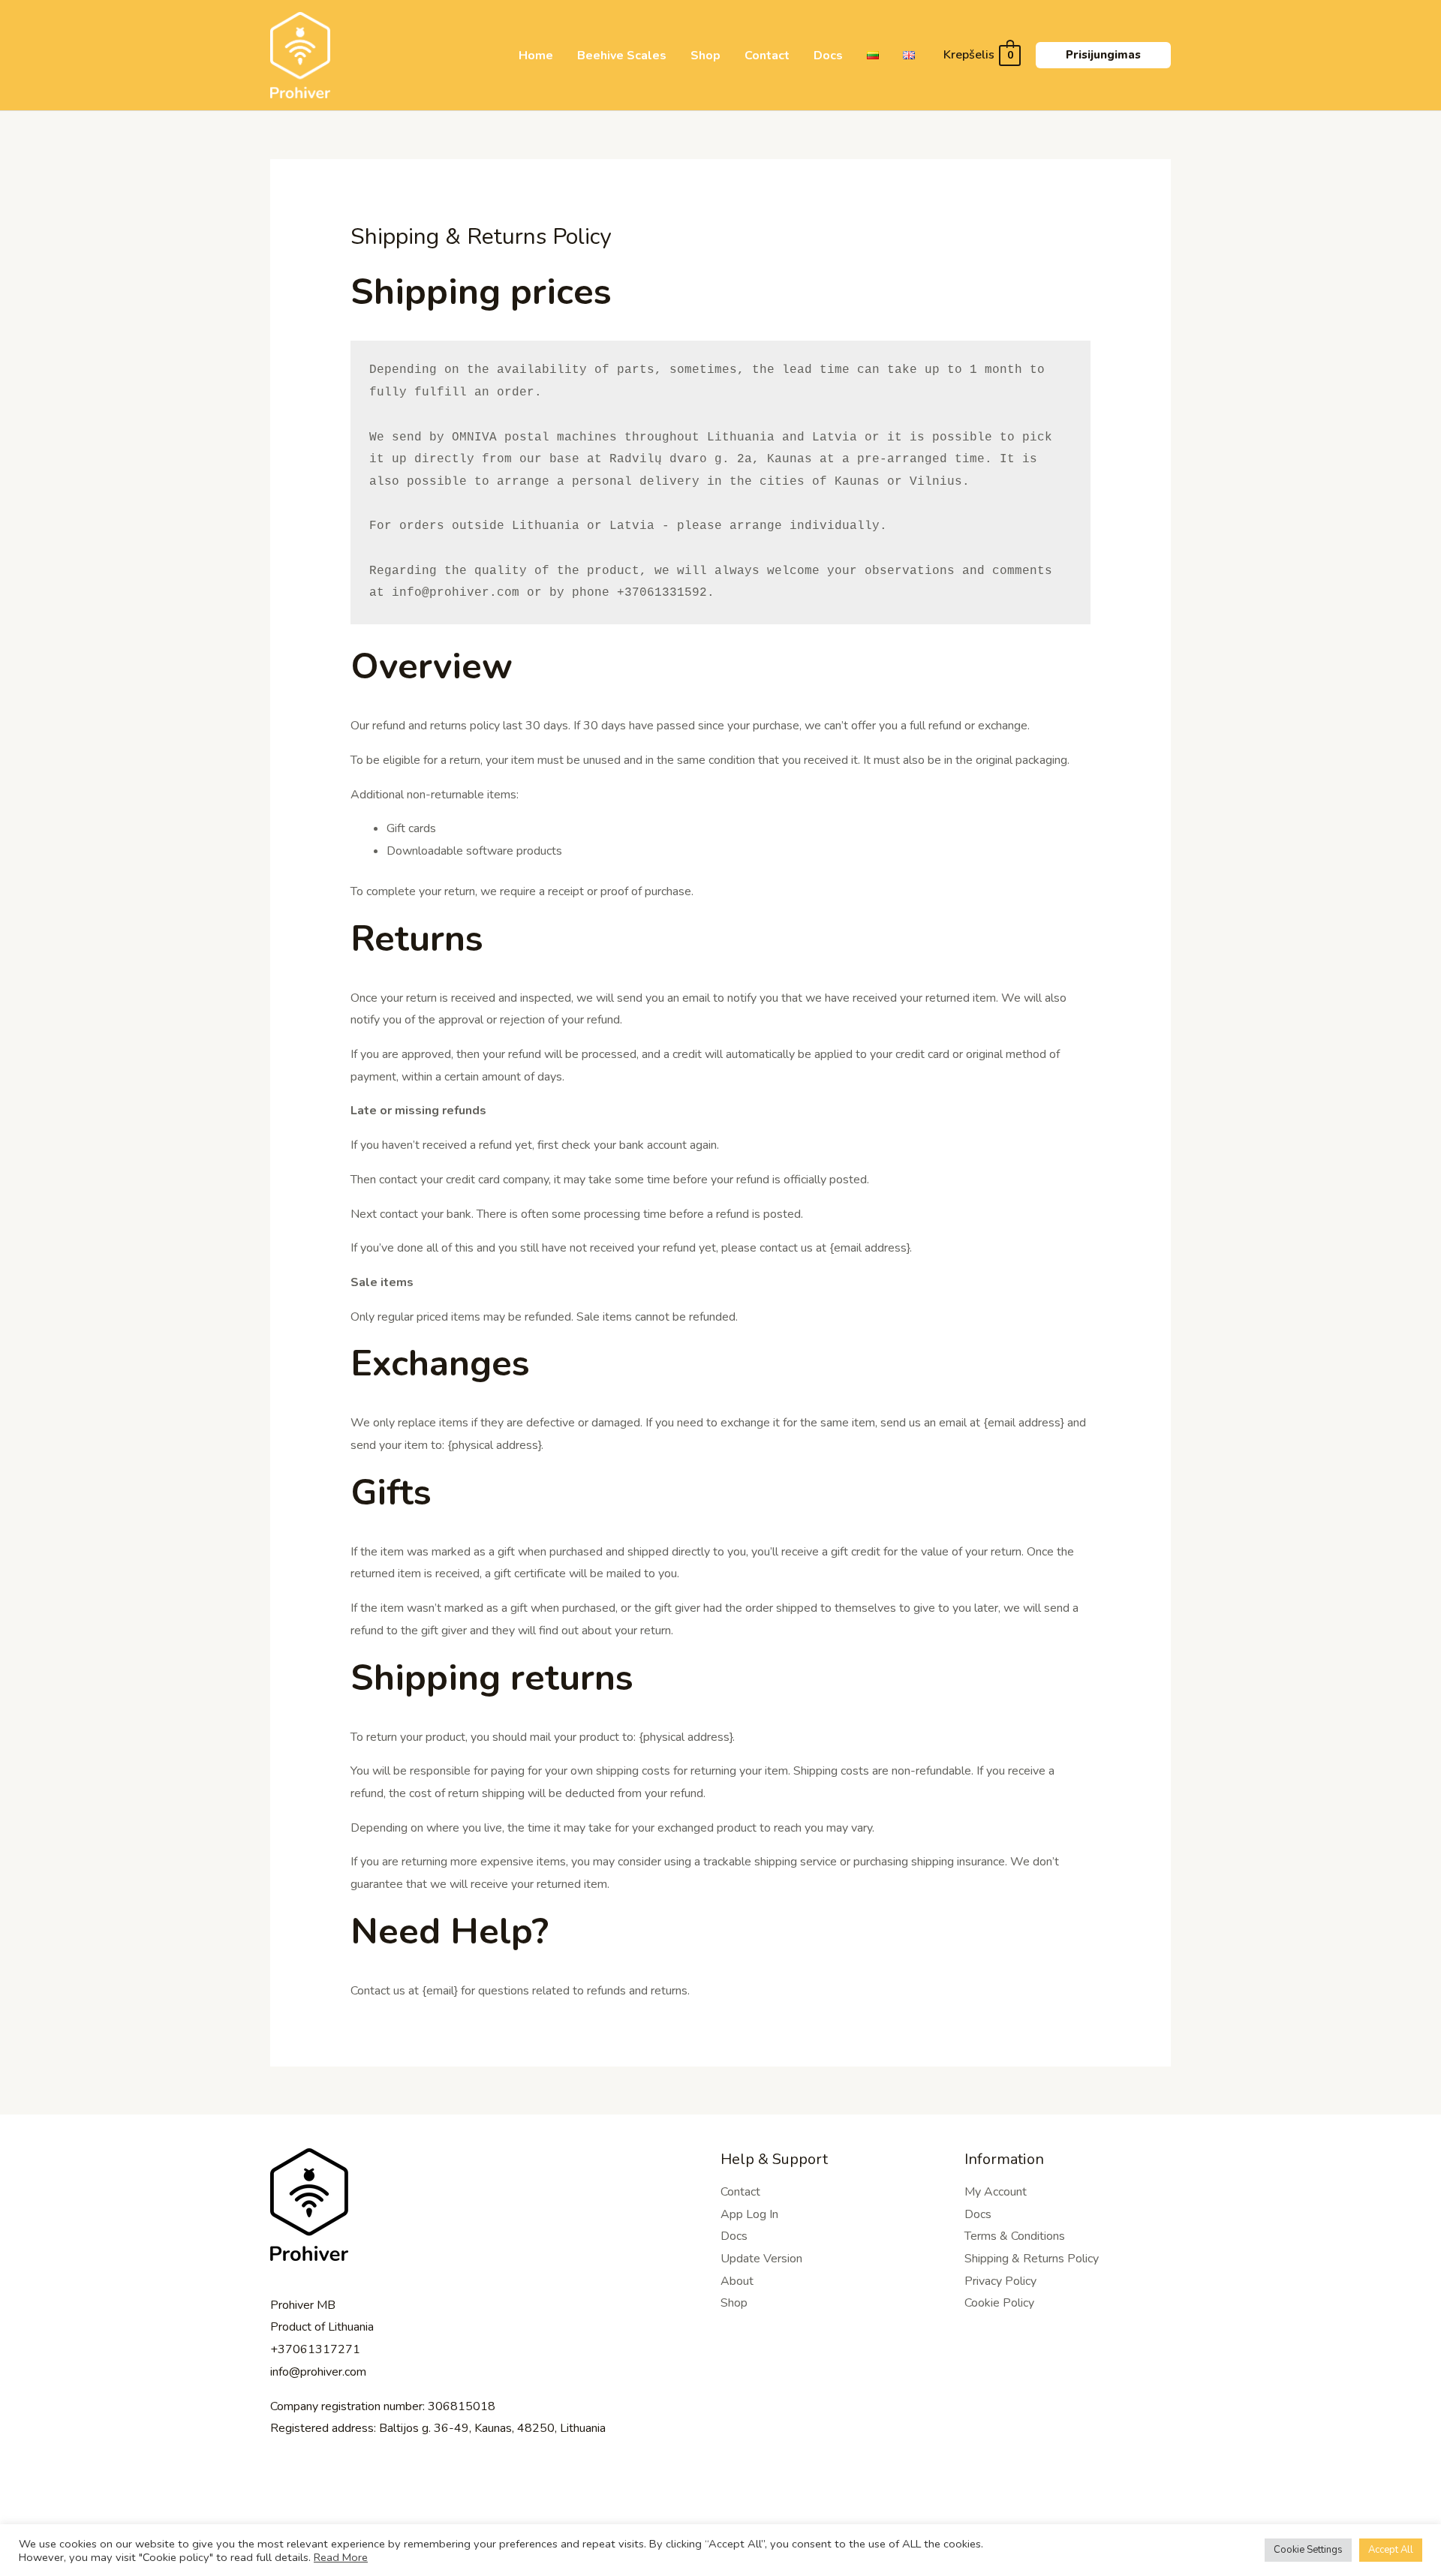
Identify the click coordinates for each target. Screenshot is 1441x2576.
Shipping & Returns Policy (1032, 2259)
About (737, 2281)
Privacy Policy (1000, 2281)
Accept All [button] (1391, 2550)
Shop (705, 56)
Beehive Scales (622, 56)
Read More (341, 2557)
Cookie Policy (999, 2303)
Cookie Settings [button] (1308, 2550)
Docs (828, 56)
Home (536, 56)
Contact (767, 56)
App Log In (749, 2214)
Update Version (761, 2259)
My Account (996, 2192)
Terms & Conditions (1015, 2236)
